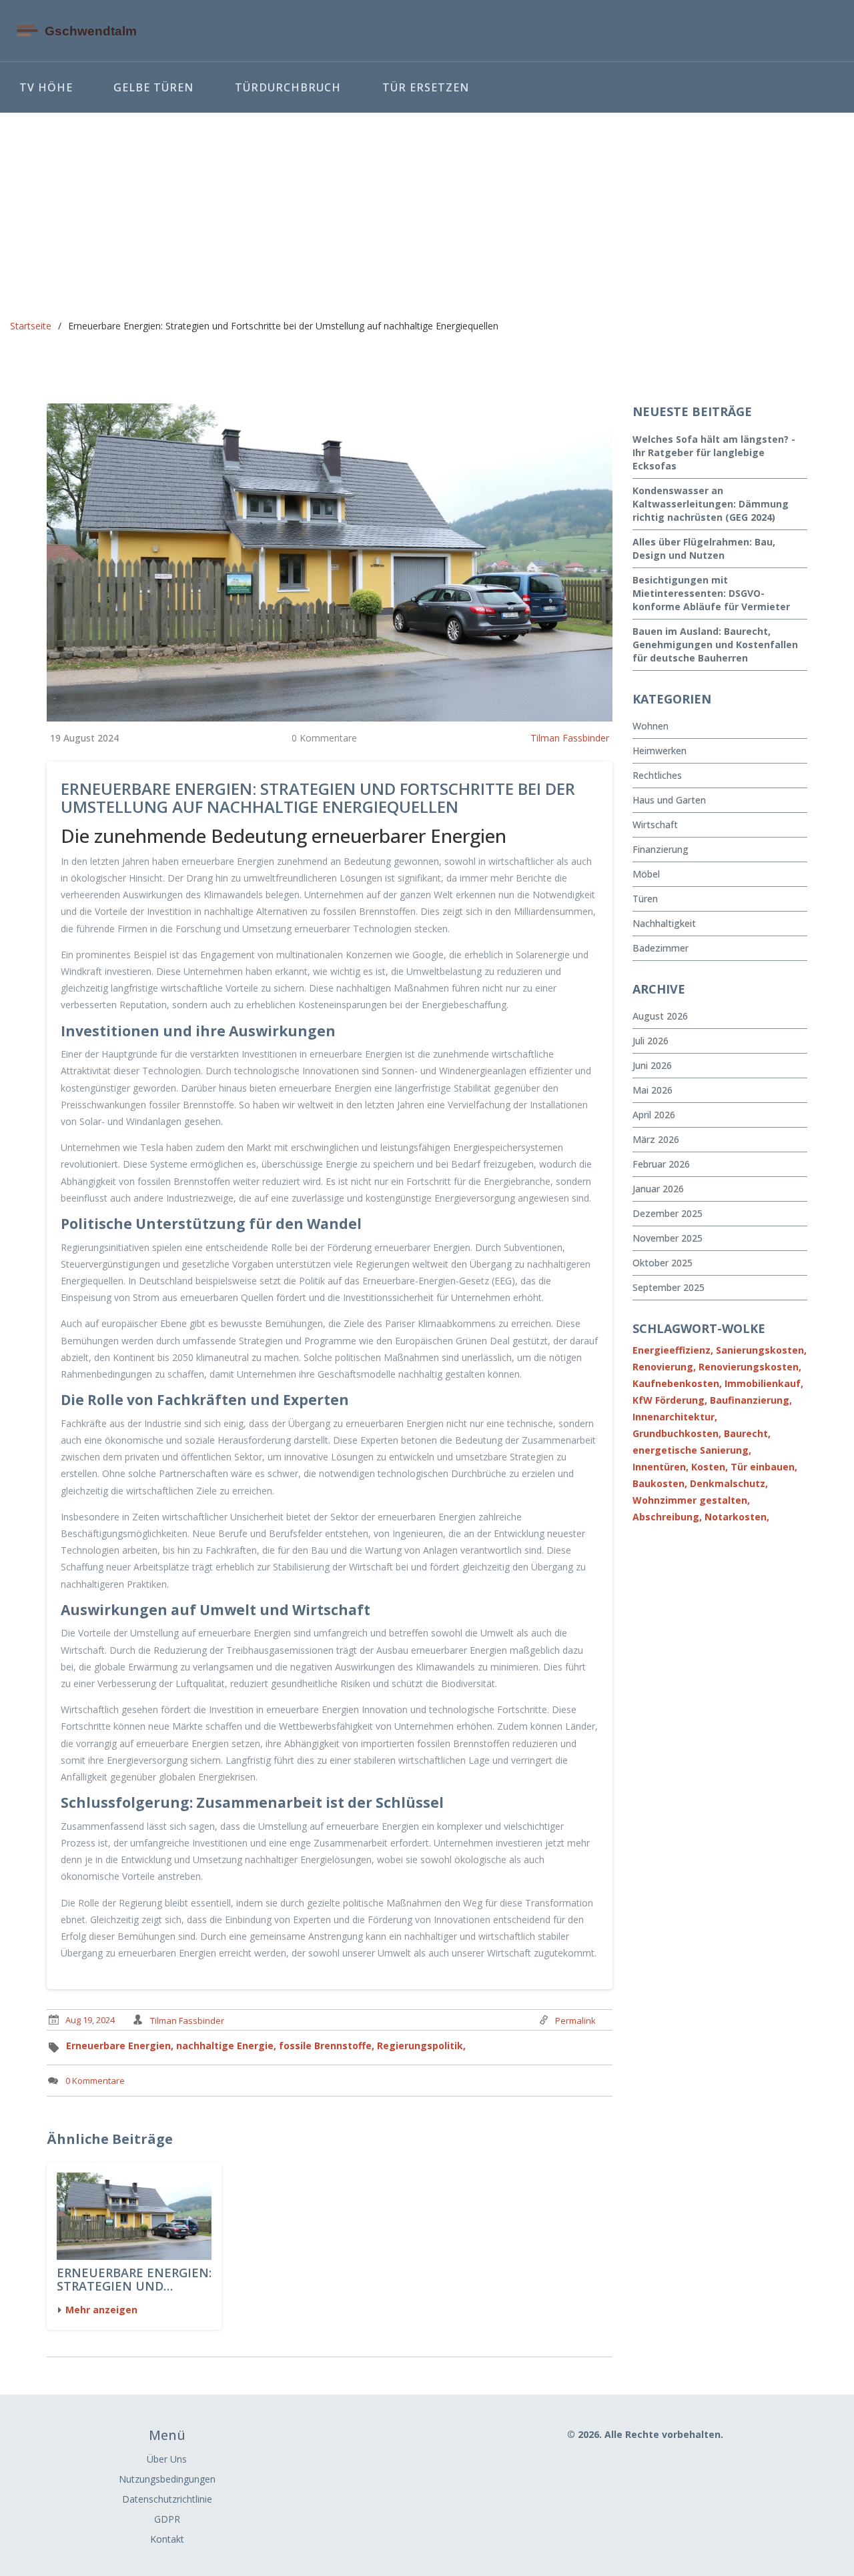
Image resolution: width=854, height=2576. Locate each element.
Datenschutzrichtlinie (167, 2499)
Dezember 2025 (668, 1213)
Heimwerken (660, 751)
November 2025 (668, 1238)
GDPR (167, 2519)
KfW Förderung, (670, 1400)
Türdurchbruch (288, 87)
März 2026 (656, 1139)
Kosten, (710, 1467)
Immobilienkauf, (764, 1383)
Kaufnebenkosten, (677, 1383)
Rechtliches (657, 775)
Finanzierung (661, 849)
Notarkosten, (737, 1517)
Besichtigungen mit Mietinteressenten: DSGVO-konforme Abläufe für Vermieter (711, 593)
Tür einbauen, (764, 1467)
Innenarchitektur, (675, 1417)
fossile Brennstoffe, (327, 2046)
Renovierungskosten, (750, 1367)
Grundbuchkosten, (677, 1433)
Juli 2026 (651, 1041)
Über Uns (167, 2459)
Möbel (646, 874)
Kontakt (167, 2539)
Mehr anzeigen (101, 2310)
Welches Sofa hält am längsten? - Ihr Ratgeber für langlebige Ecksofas (714, 452)
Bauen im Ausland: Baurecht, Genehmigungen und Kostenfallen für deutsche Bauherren (715, 645)
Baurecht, (747, 1433)
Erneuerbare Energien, (120, 2046)
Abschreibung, (667, 1517)
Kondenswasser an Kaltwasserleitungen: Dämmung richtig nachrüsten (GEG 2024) (711, 504)
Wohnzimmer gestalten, (691, 1500)
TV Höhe (46, 87)
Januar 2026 (658, 1189)
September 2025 (669, 1287)
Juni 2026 (652, 1065)
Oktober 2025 (663, 1263)
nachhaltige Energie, (226, 2046)
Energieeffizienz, (673, 1350)
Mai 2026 (653, 1090)
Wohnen (651, 726)
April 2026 (654, 1115)
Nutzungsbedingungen (167, 2479)
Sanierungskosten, (761, 1350)
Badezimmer (661, 948)
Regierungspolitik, (421, 2046)
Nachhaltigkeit (664, 923)
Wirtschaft (655, 825)
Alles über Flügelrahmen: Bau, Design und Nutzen (704, 548)
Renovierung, (664, 1367)
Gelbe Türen (153, 87)
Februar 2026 (661, 1164)
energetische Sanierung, (692, 1450)
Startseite (31, 326)
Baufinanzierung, (751, 1400)
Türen (645, 899)
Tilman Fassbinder (570, 738)
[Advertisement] (427, 213)
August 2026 (660, 1016)
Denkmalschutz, (729, 1483)
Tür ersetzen (426, 87)
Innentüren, (661, 1467)
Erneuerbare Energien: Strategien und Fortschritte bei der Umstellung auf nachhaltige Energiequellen (134, 2280)
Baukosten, (660, 1483)
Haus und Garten (669, 800)
